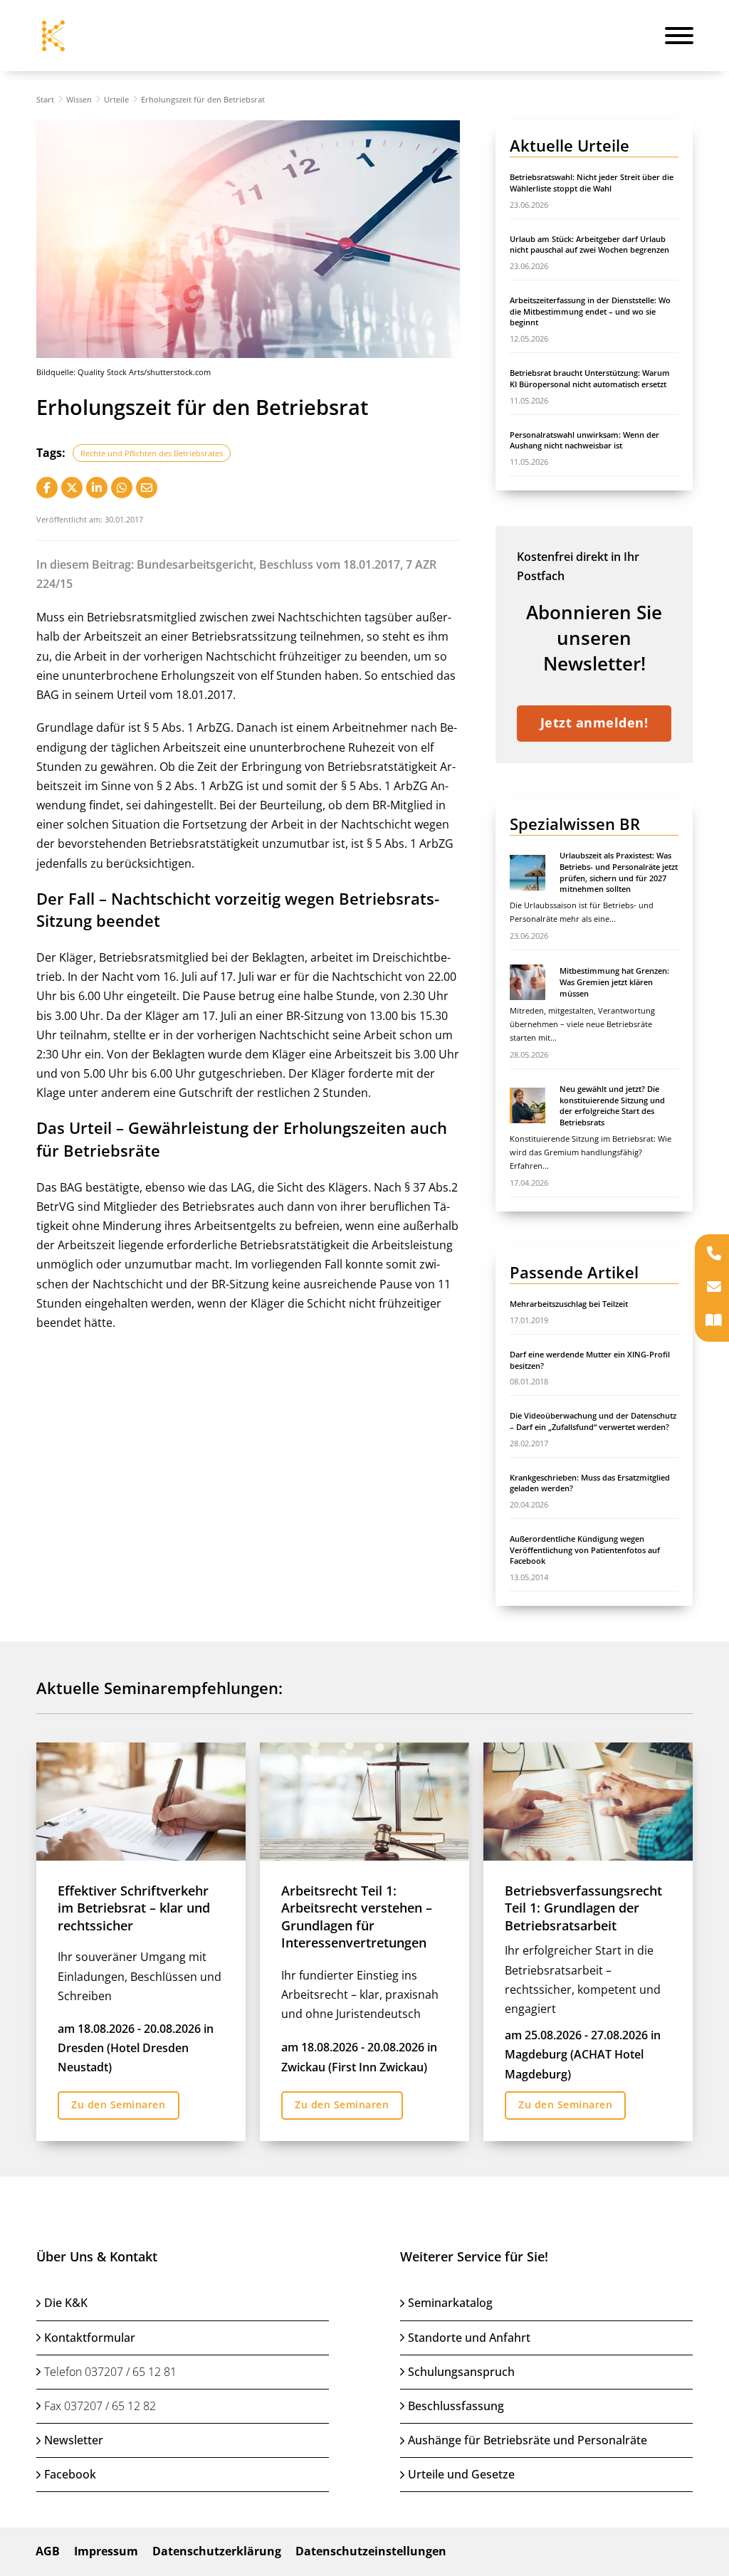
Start (45, 99)
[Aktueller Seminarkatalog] (714, 1321)
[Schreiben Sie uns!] (714, 1288)
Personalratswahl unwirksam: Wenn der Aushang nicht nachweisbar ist (584, 440)
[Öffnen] (679, 36)
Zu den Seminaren (118, 2104)
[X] (72, 488)
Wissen (79, 99)
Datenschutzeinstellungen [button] (371, 2551)
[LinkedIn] (97, 488)
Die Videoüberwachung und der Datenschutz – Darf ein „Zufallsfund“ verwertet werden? (593, 1421)
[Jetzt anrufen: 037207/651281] (714, 1255)
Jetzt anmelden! (594, 722)
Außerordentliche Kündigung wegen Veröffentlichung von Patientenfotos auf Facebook (585, 1550)
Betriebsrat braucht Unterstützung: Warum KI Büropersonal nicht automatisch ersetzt (590, 378)
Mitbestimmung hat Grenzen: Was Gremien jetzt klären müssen (614, 982)
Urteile (116, 99)
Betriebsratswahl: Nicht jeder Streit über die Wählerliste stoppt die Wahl (592, 183)
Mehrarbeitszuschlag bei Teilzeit (569, 1304)
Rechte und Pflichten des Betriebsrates (152, 453)
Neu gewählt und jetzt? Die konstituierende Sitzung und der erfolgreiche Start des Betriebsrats (612, 1105)
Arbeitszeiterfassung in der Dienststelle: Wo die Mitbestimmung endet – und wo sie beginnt (590, 311)
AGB (48, 2551)
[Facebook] (47, 488)
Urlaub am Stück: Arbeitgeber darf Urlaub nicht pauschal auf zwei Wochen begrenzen (589, 245)
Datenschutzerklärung (217, 2551)
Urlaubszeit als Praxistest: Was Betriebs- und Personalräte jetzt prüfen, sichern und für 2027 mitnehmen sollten (619, 872)
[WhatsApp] (122, 488)
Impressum (106, 2551)
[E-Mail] (147, 488)
